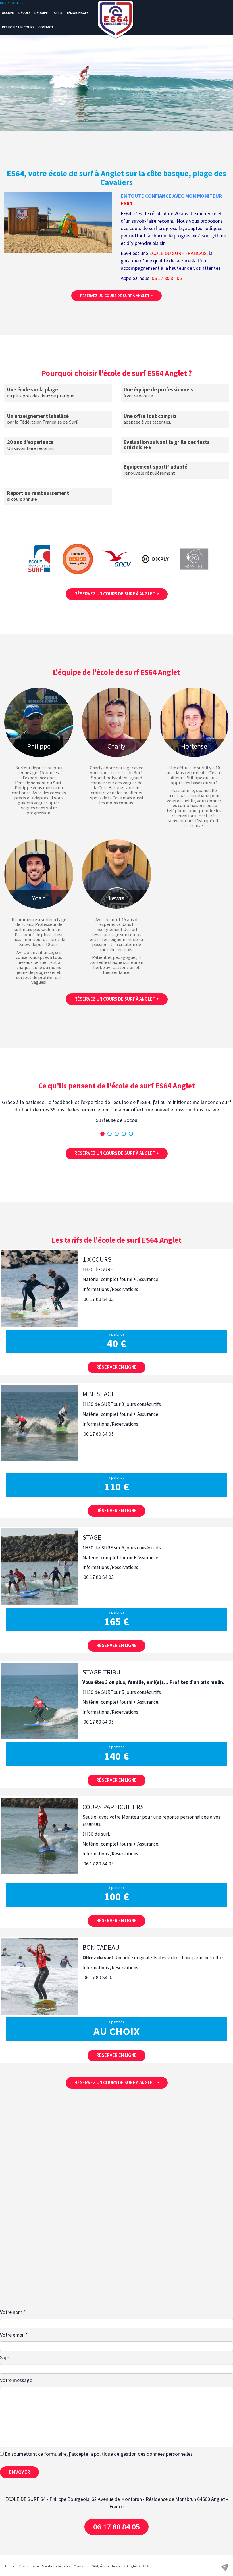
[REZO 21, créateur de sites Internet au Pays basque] (225, 2567)
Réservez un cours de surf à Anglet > (116, 296)
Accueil (8, 13)
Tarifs (57, 13)
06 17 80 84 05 (12, 3)
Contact (46, 27)
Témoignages (77, 13)
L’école (24, 13)
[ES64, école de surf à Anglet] (116, 21)
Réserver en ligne (116, 1367)
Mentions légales (56, 2566)
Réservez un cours (18, 27)
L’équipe (41, 13)
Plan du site (29, 2566)
